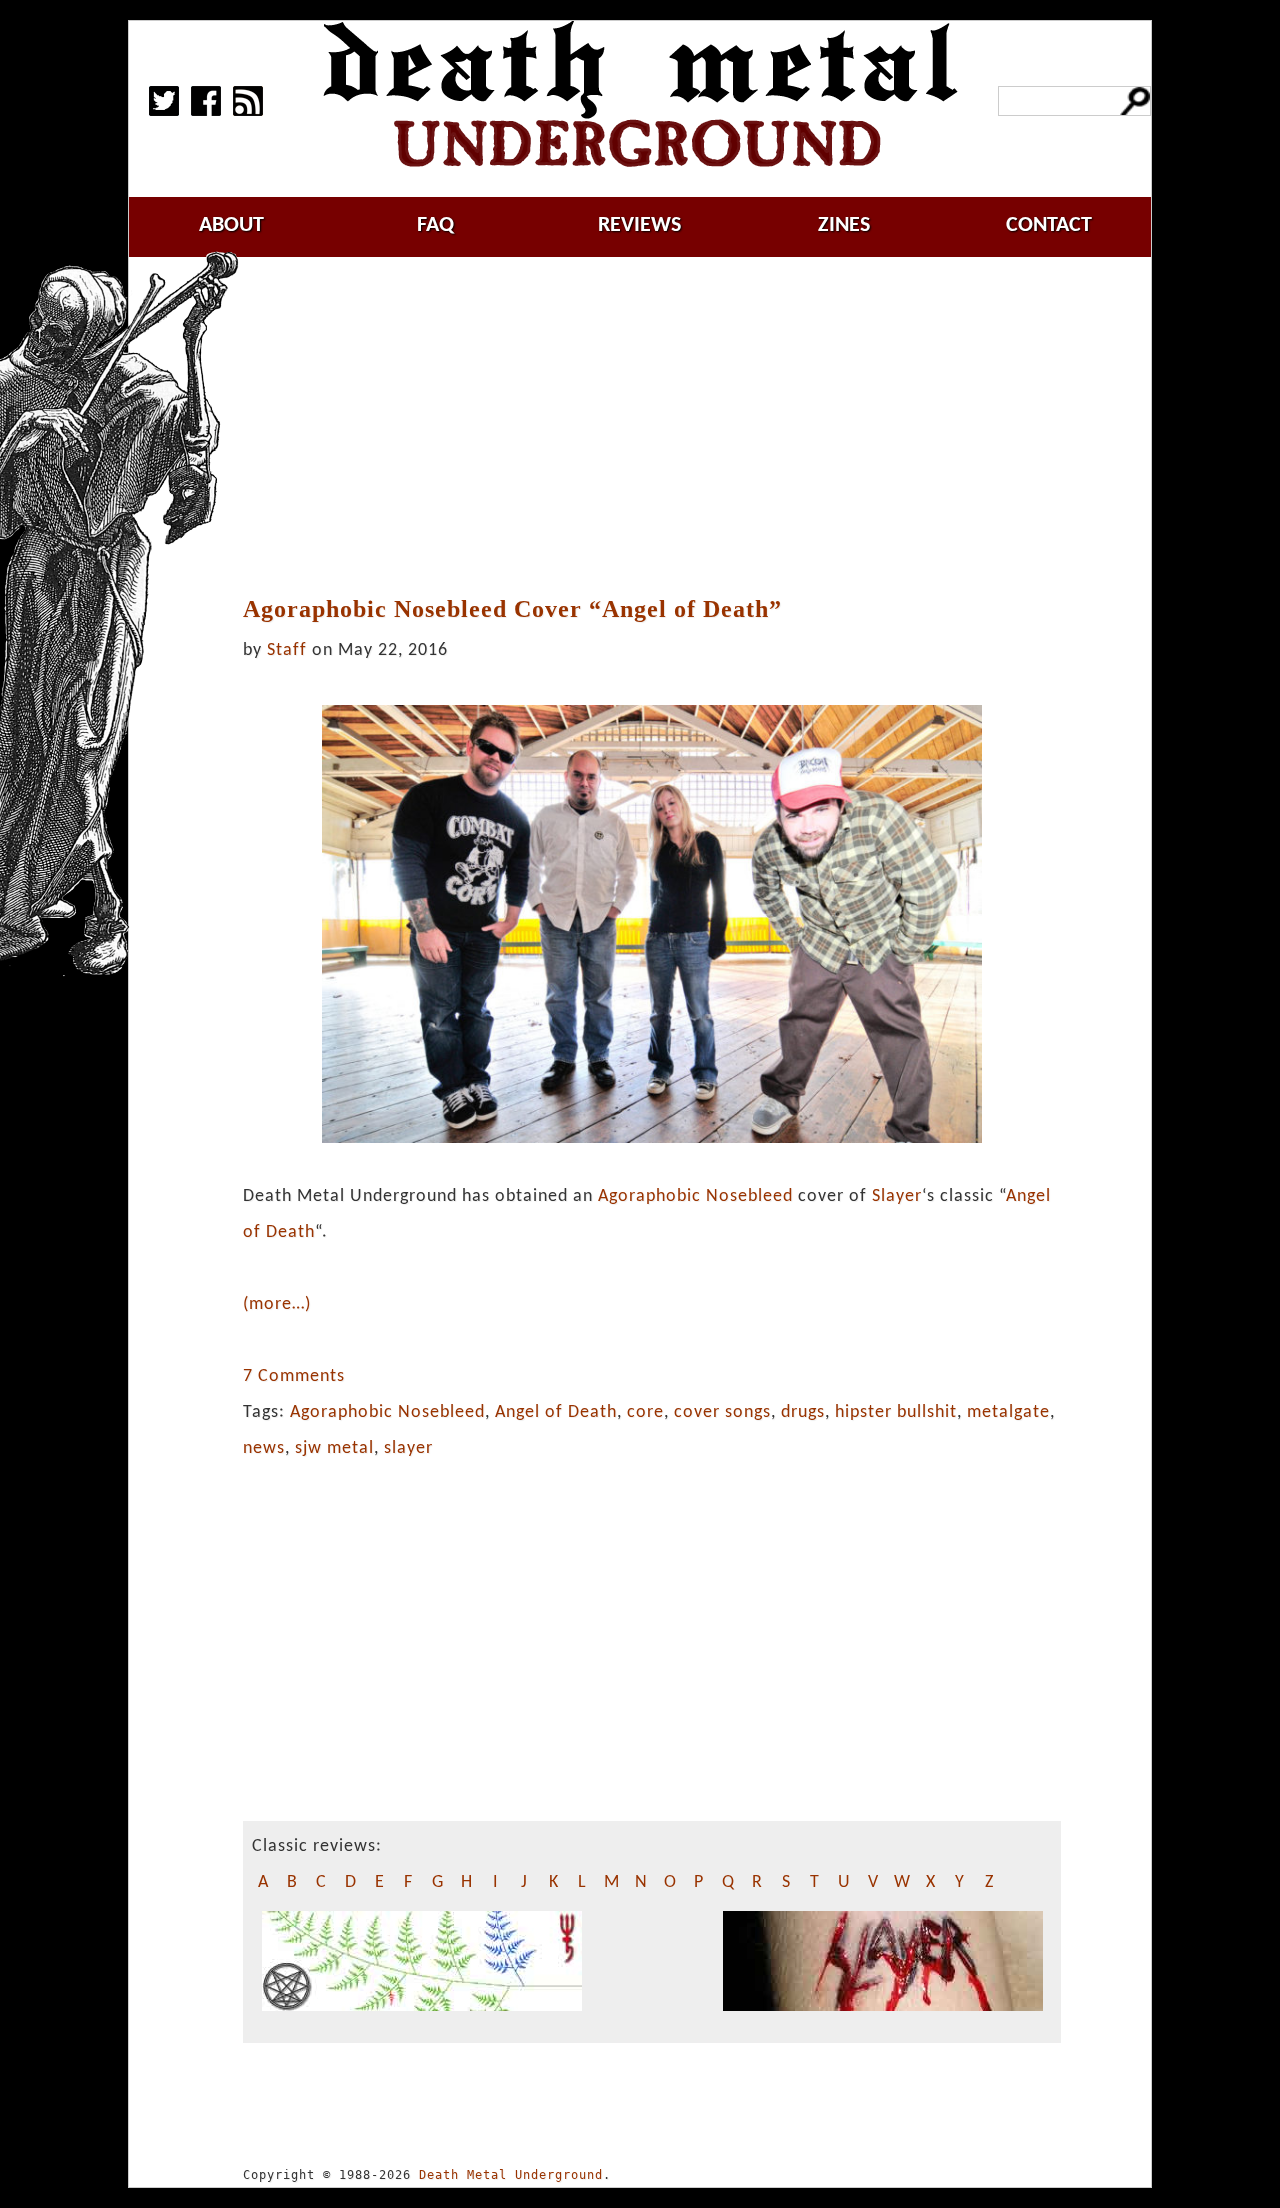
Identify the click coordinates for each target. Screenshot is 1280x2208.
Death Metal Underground (511, 2175)
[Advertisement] (664, 427)
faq (435, 225)
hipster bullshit (896, 1412)
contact (1049, 225)
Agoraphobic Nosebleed (695, 1196)
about (231, 225)
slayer (408, 1448)
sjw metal (334, 1448)
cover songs (722, 1412)
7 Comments (294, 1376)
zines (844, 225)
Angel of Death (556, 1412)
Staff (287, 650)
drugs (803, 1412)
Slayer (897, 1196)
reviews (639, 225)
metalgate (1008, 1412)
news (264, 1448)
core (645, 1412)
